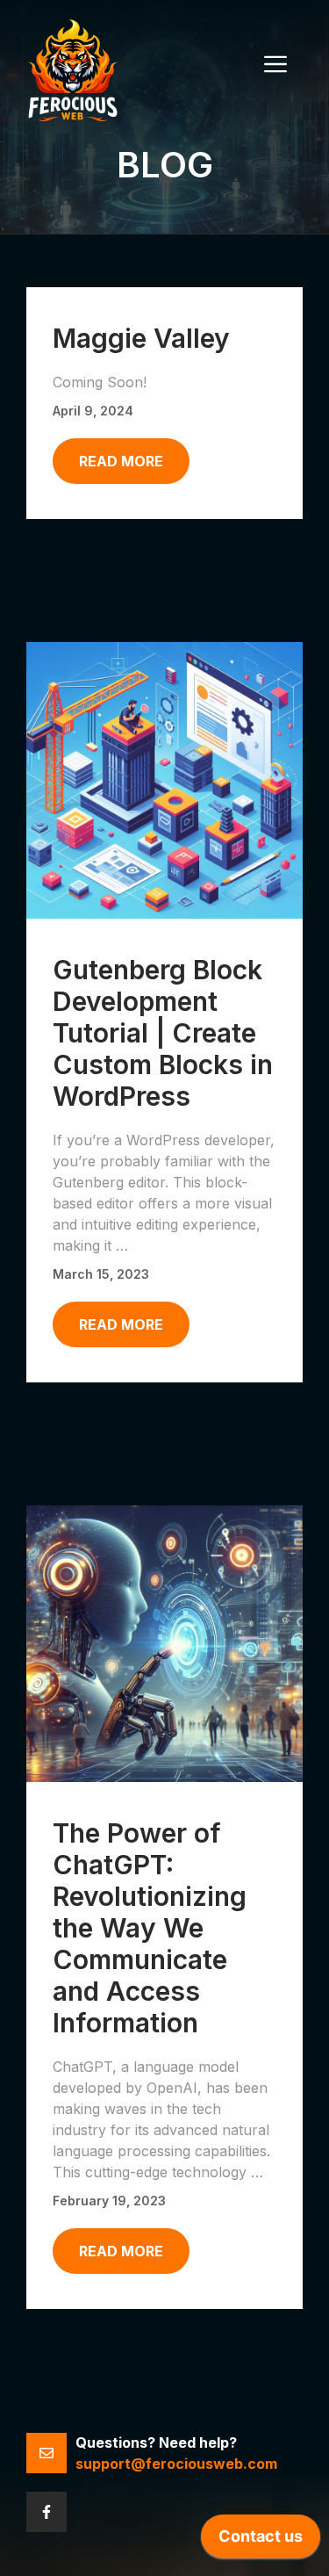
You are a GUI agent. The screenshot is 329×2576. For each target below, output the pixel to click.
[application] (261, 2541)
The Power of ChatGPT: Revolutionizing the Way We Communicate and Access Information (150, 1928)
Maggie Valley (141, 338)
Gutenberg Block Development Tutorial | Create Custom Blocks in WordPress (163, 1033)
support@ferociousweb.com (176, 2464)
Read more (121, 461)
